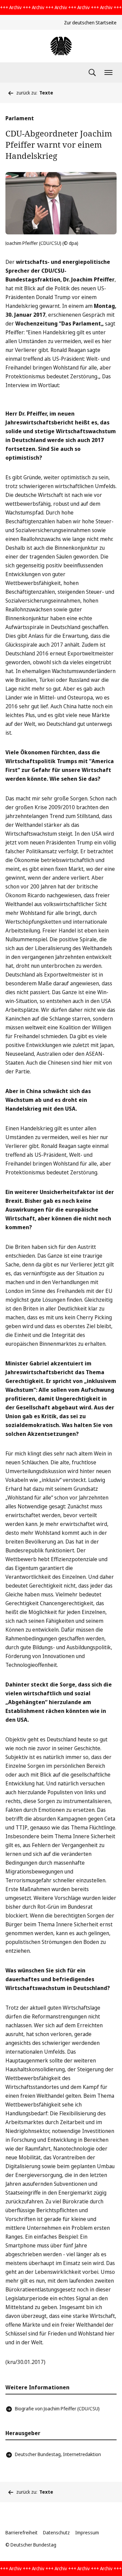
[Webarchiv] (61, 46)
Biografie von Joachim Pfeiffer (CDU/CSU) (57, 2409)
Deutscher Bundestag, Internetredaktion (58, 2454)
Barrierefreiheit (22, 2532)
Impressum (87, 2532)
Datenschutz (56, 2532)
